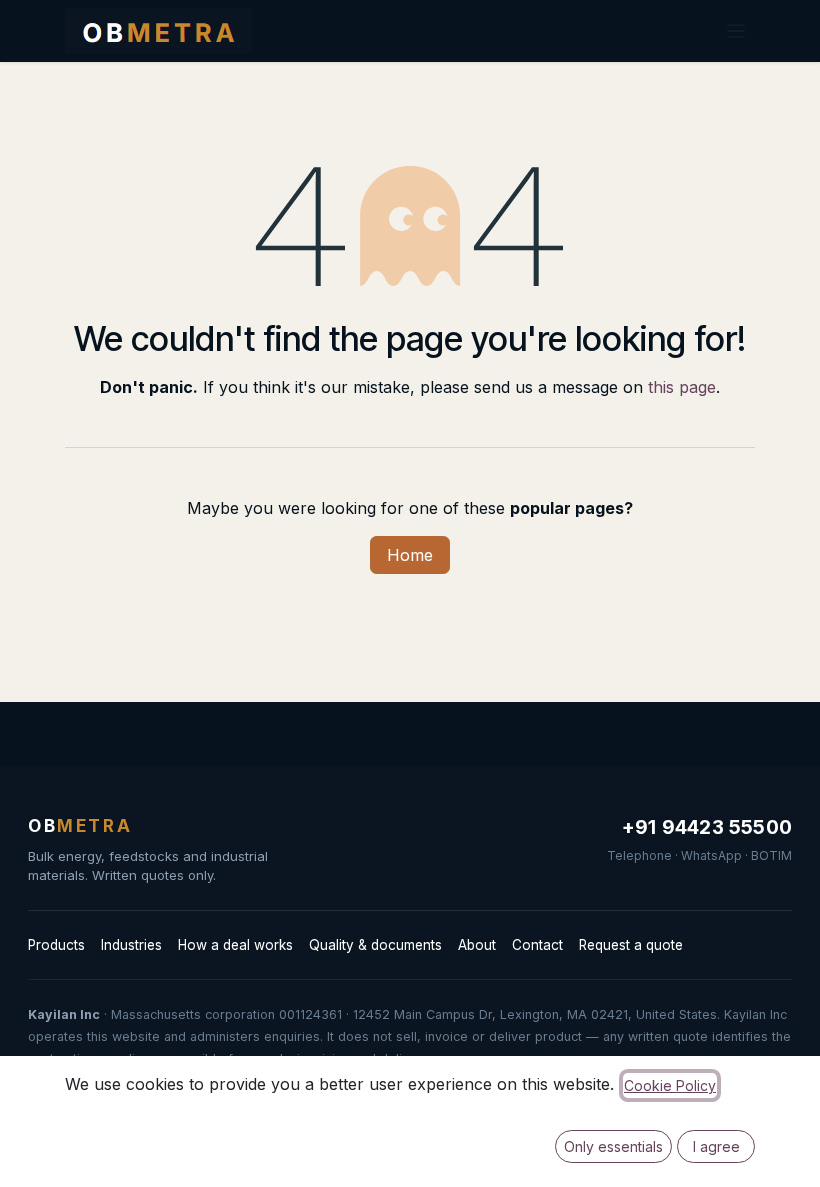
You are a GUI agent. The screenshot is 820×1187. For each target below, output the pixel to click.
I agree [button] (716, 1146)
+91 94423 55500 (707, 827)
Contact (537, 945)
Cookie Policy (670, 1085)
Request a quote (631, 945)
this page (682, 387)
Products (56, 945)
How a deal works (235, 945)
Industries (131, 945)
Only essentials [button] (613, 1146)
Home (410, 555)
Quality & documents (375, 945)
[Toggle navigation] (736, 31)
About (477, 945)
